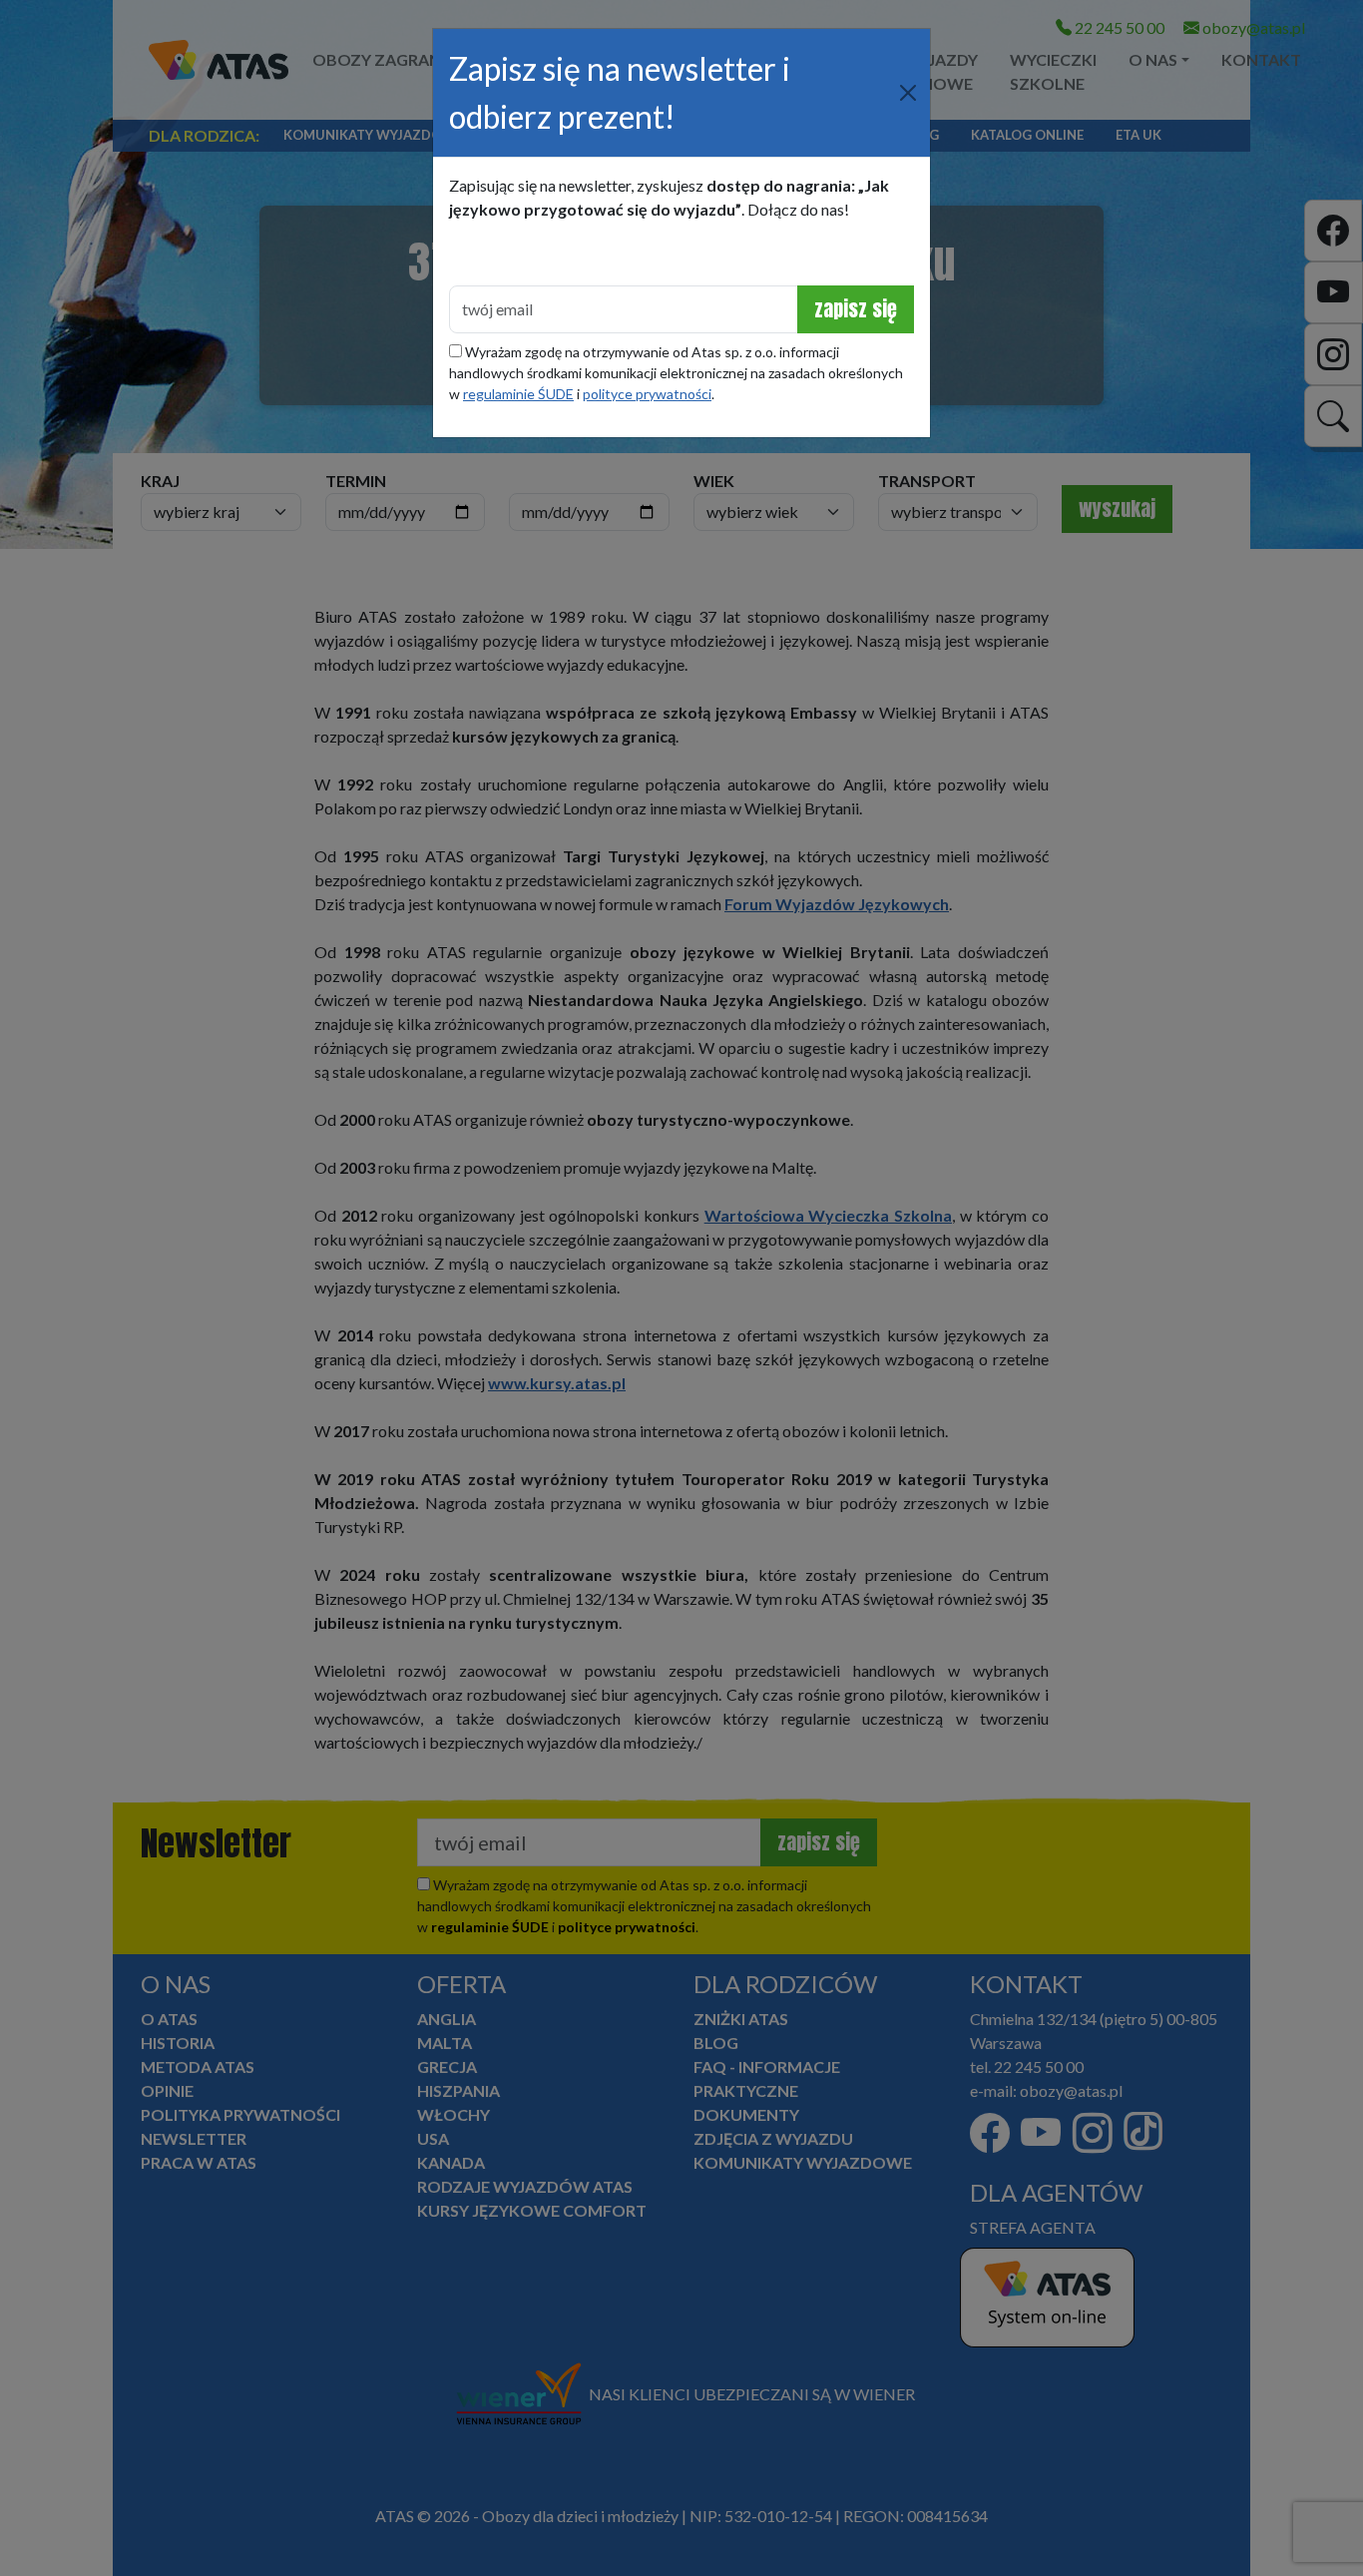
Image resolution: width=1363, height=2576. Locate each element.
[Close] (908, 93)
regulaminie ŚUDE (518, 394)
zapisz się (856, 309)
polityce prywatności (647, 394)
